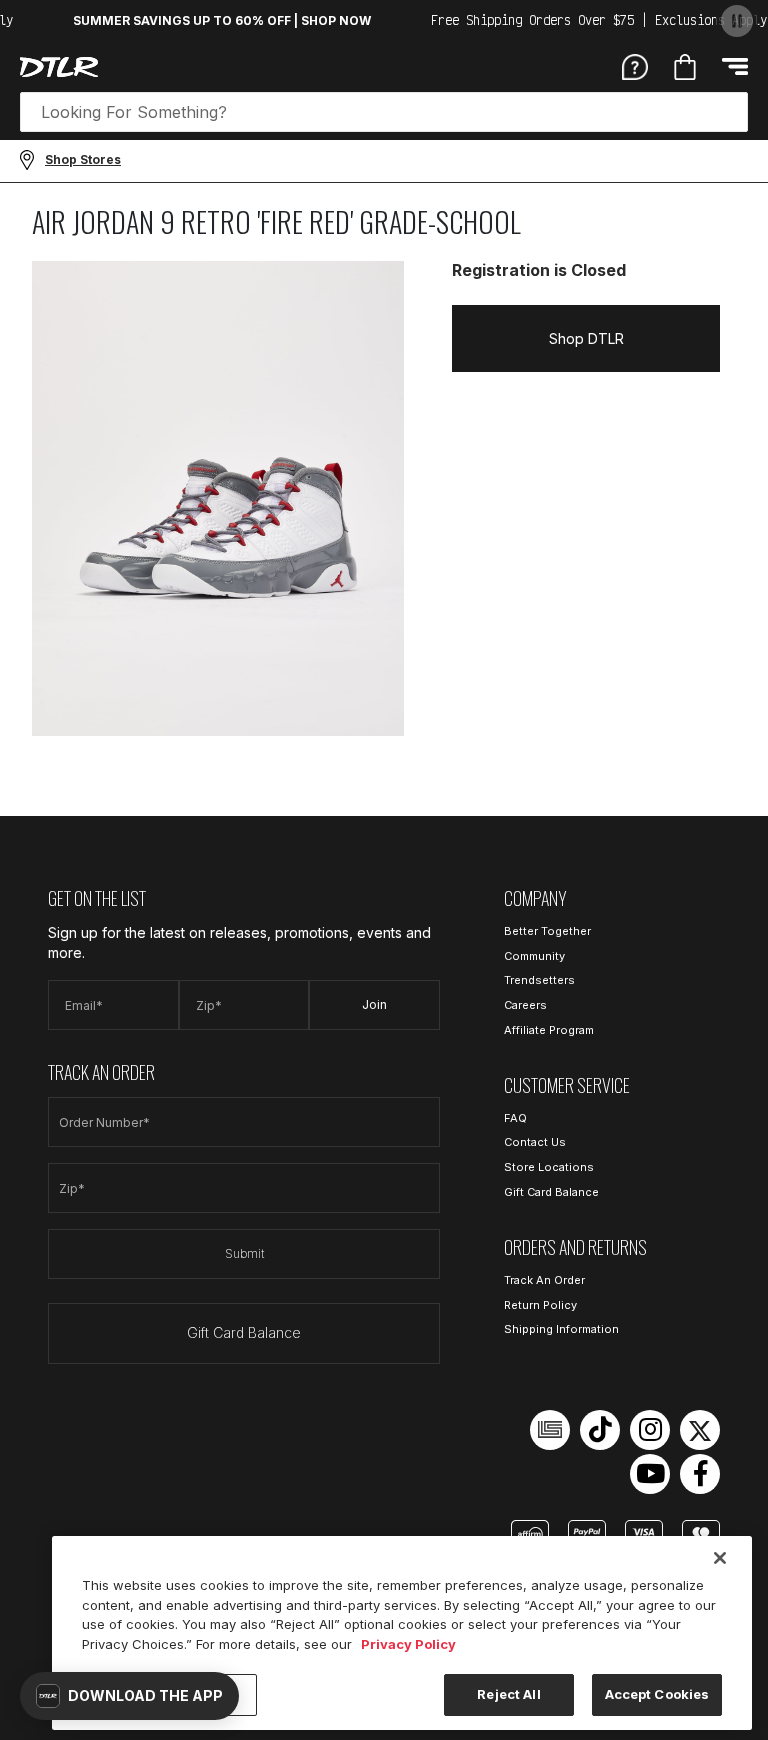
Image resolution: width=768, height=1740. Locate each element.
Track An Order (544, 1280)
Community (534, 956)
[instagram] (650, 1430)
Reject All (508, 1694)
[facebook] (700, 1474)
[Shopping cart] (685, 67)
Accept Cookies (657, 1694)
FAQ (515, 1118)
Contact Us (535, 1142)
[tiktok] (600, 1430)
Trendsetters (539, 980)
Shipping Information (561, 1329)
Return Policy (540, 1305)
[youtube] (650, 1474)
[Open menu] (735, 66)
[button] (129, 1696)
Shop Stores (83, 159)
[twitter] (700, 1430)
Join (374, 1004)
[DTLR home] (59, 67)
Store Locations (549, 1167)
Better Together (547, 931)
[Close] (720, 1558)
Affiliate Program (549, 1030)
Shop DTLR (586, 338)
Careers (525, 1005)
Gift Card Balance (244, 1332)
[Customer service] (635, 66)
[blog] (550, 1430)
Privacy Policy (408, 1644)
